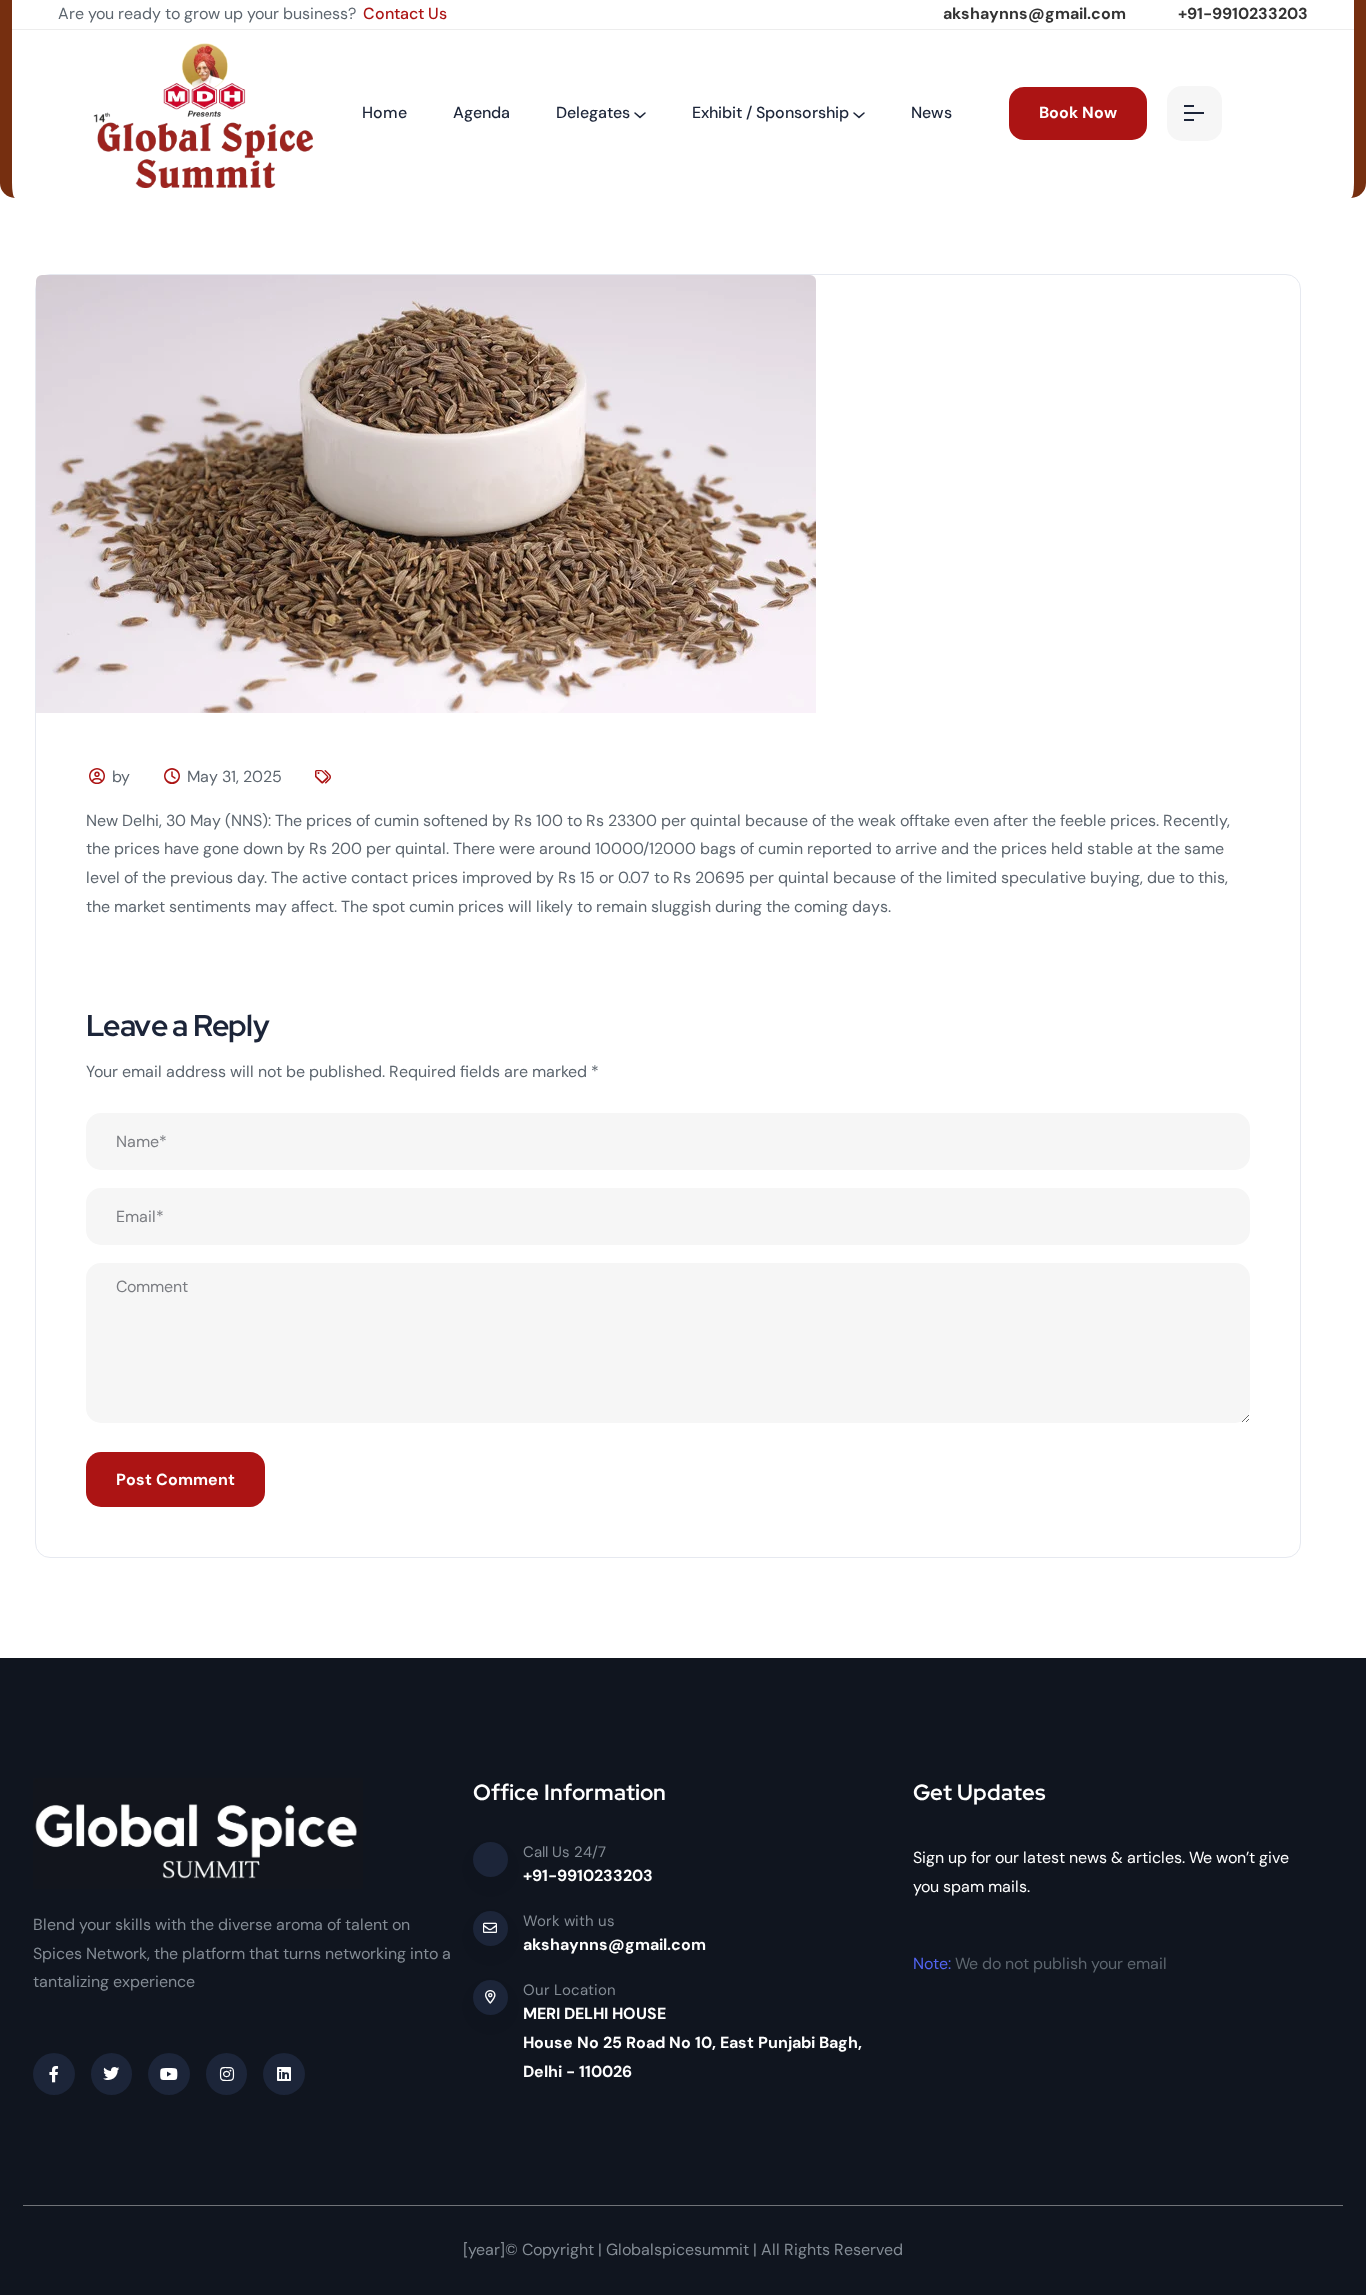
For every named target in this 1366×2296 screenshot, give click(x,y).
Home (384, 112)
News (931, 112)
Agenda (481, 112)
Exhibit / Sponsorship (770, 112)
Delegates (593, 112)
